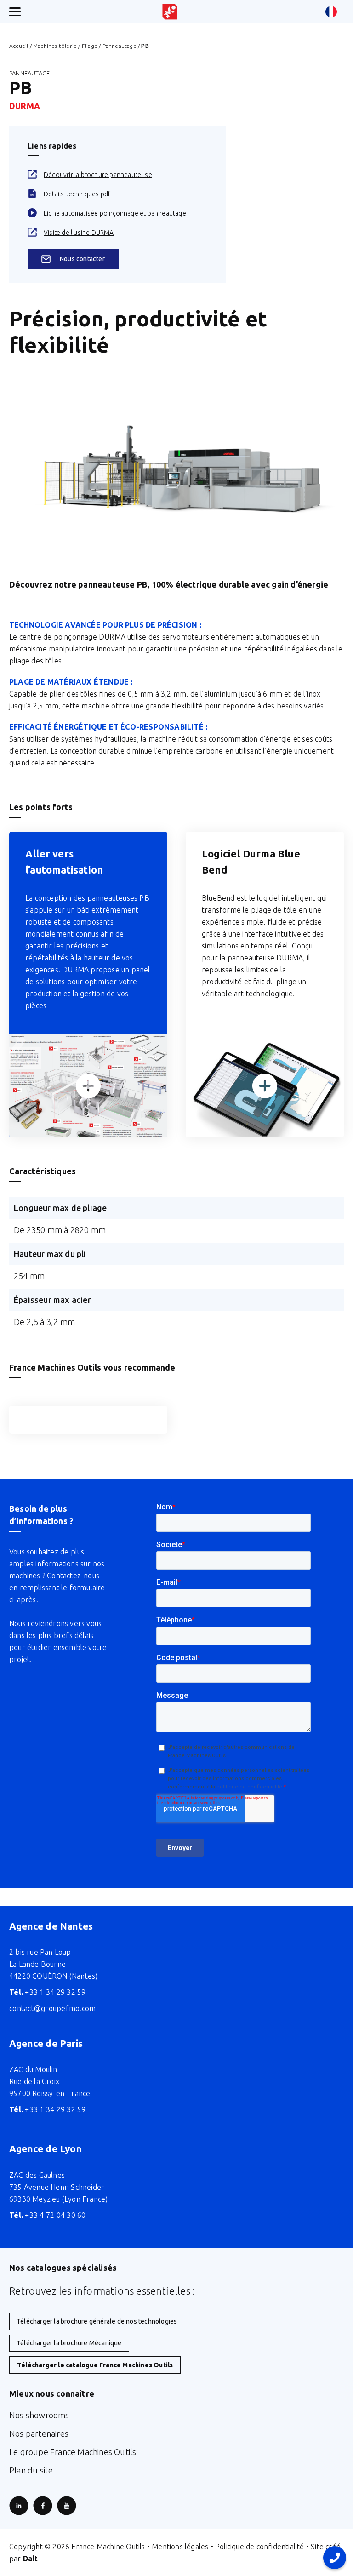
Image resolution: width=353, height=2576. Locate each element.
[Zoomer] (88, 1086)
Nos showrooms (39, 2415)
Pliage (90, 46)
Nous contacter (82, 259)
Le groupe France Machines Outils (73, 2452)
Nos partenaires (39, 2433)
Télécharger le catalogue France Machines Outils (95, 2365)
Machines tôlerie (55, 46)
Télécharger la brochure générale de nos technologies (97, 2321)
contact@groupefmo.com (52, 2008)
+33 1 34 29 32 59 (48, 1992)
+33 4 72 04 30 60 (48, 2215)
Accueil (19, 46)
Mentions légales (180, 2547)
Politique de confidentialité (260, 2547)
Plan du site (31, 2470)
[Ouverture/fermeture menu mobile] (15, 12)
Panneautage (120, 46)
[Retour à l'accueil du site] (170, 12)
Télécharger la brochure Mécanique (69, 2343)
